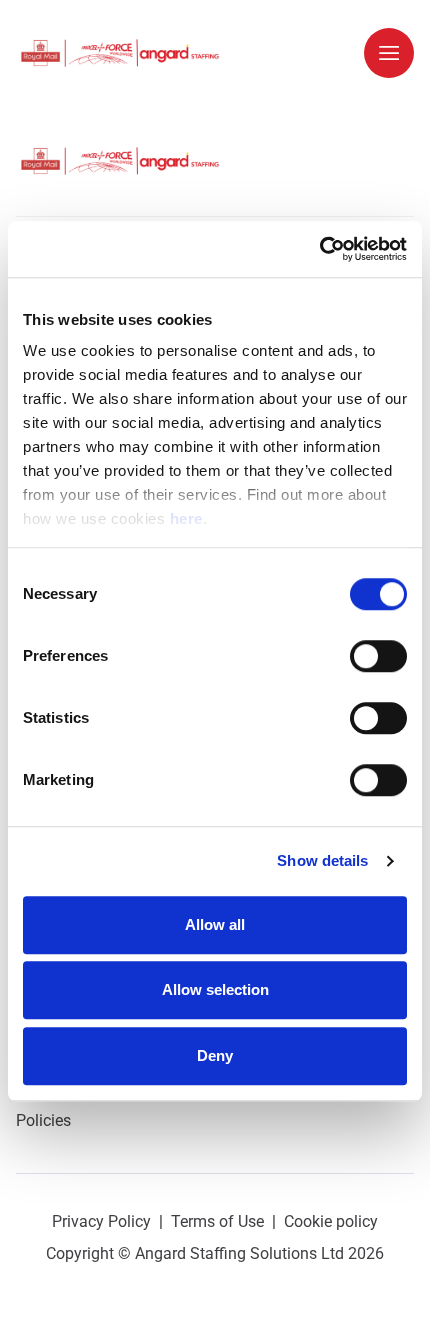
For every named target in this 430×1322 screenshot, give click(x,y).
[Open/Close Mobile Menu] (389, 53)
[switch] (378, 656)
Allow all (215, 924)
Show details (322, 860)
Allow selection (215, 989)
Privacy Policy (101, 1221)
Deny (215, 1055)
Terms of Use (217, 1221)
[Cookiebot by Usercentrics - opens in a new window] (319, 249)
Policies (43, 1120)
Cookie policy (331, 1221)
